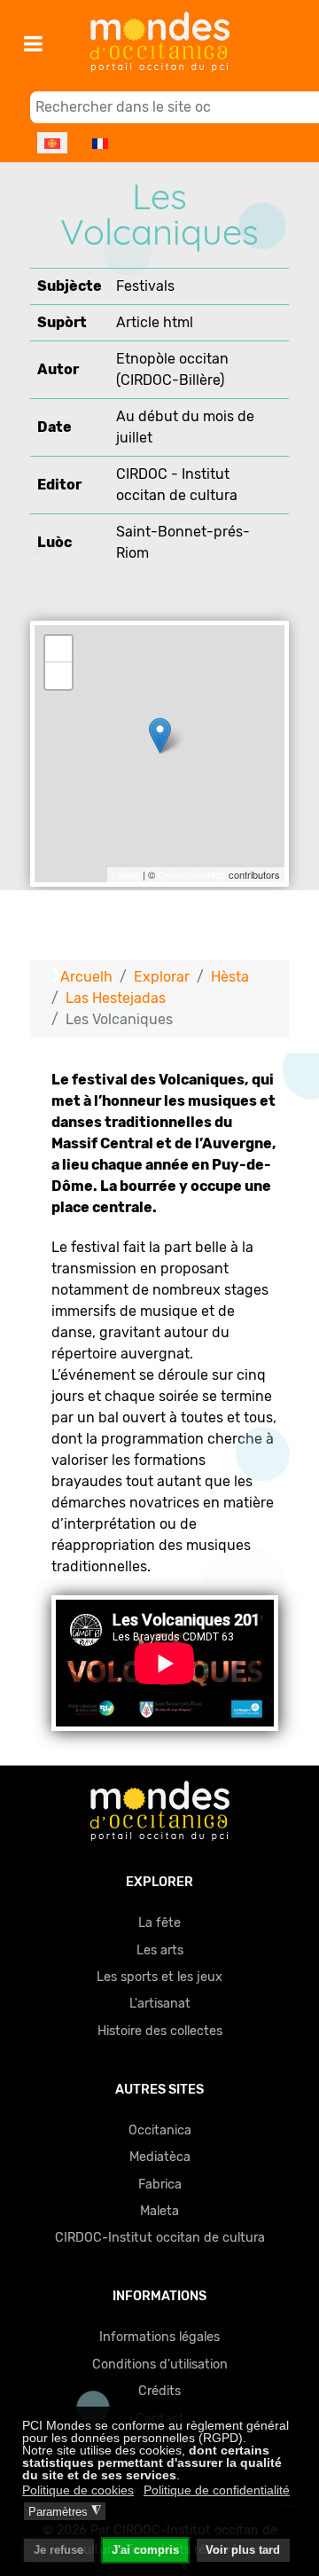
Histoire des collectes (160, 2031)
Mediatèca (160, 2157)
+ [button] (59, 649)
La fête (159, 1923)
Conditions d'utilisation (160, 2365)
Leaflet (126, 874)
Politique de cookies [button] (78, 2490)
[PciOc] (159, 1810)
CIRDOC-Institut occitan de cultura (160, 2238)
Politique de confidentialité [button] (217, 2490)
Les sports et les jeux (159, 1977)
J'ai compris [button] (145, 2550)
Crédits (159, 2391)
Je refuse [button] (58, 2550)
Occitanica (160, 2130)
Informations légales (159, 2337)
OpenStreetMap (192, 874)
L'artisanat (160, 2004)
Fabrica (160, 2185)
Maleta (159, 2211)
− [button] (59, 675)
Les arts (160, 1950)
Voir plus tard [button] (243, 2550)
